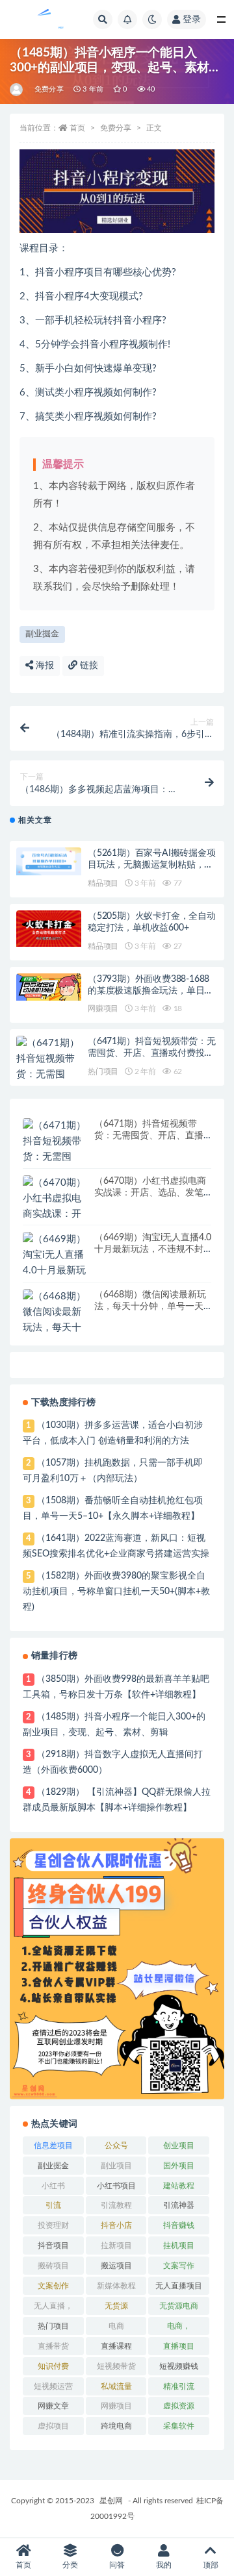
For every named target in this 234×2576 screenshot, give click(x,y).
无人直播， (53, 2306)
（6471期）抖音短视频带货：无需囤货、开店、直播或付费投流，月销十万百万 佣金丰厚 (152, 1053)
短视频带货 (116, 2366)
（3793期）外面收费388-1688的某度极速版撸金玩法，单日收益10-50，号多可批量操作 (150, 991)
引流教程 (116, 2205)
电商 (116, 2326)
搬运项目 (116, 2266)
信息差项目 (53, 2145)
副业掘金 (42, 634)
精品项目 (103, 883)
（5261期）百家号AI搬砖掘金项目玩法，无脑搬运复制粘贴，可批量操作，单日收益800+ (152, 865)
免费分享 (49, 89)
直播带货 (53, 2346)
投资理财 (53, 2225)
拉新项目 (116, 2245)
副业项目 (116, 2166)
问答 (117, 2565)
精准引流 (179, 2386)
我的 (164, 2565)
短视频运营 (53, 2386)
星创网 (111, 2501)
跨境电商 (116, 2426)
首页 (77, 128)
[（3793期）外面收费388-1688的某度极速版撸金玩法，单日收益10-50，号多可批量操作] (49, 987)
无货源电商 (179, 2306)
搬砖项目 (53, 2266)
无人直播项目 (179, 2286)
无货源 (116, 2306)
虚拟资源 (179, 2406)
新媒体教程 (116, 2286)
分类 (70, 2565)
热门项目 (103, 1071)
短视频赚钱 (179, 2366)
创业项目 (179, 2145)
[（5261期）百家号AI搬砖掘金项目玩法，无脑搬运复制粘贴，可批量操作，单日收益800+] (49, 861)
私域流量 (116, 2386)
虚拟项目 (53, 2426)
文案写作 (179, 2266)
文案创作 (53, 2286)
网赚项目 (103, 1008)
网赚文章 (53, 2406)
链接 (88, 666)
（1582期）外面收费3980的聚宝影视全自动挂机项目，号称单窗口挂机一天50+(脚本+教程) (116, 1592)
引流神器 (179, 2205)
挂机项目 (179, 2245)
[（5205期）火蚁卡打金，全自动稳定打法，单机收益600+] (49, 929)
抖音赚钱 (179, 2225)
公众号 (116, 2145)
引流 (53, 2205)
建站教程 (179, 2186)
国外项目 (179, 2166)
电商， (179, 2326)
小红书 (53, 2186)
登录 (192, 19)
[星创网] (17, 90)
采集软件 (179, 2426)
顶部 (211, 2565)
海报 (44, 666)
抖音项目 (53, 2245)
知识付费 (53, 2366)
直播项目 (179, 2346)
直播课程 (116, 2346)
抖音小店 (116, 2225)
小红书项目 (116, 2186)
